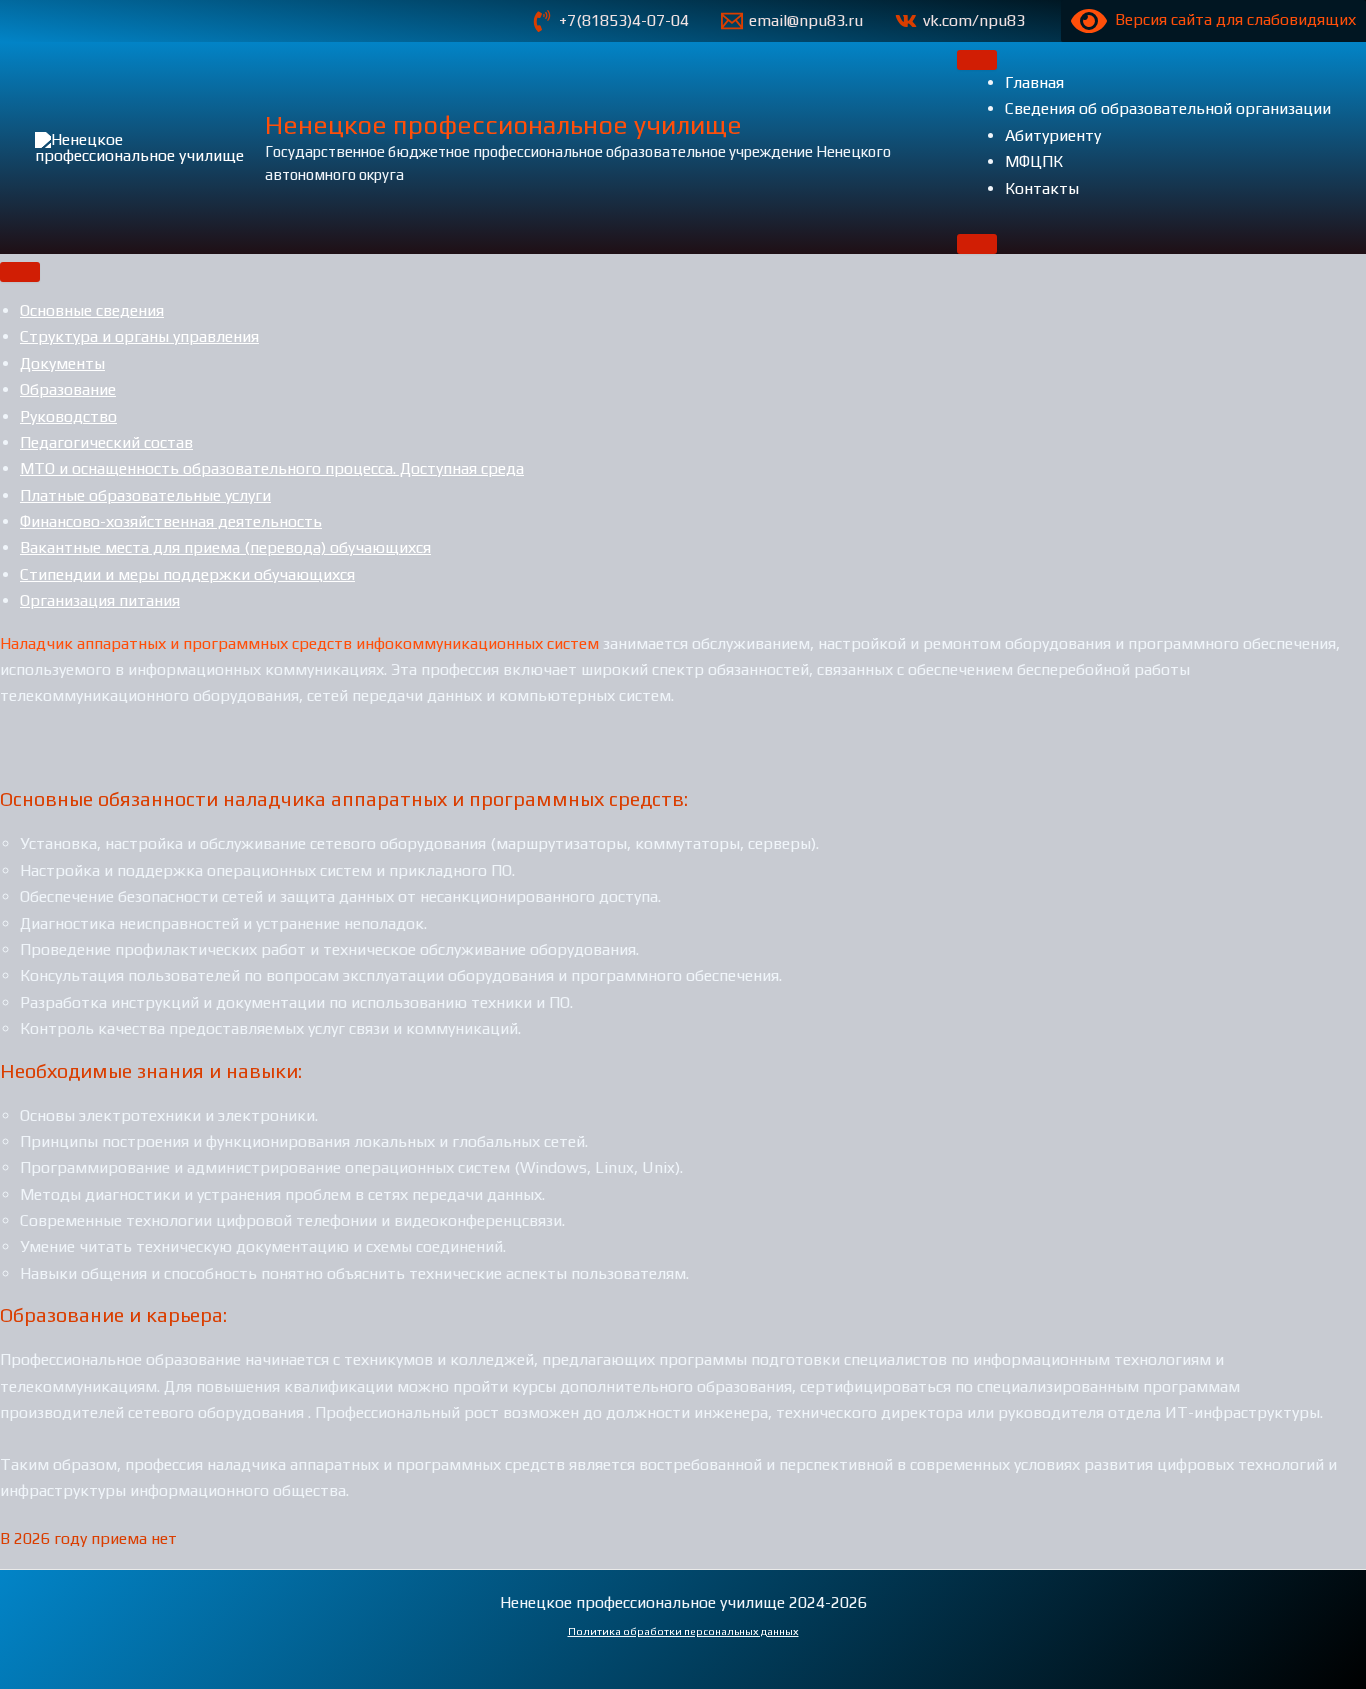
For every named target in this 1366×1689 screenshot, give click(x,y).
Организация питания (100, 600)
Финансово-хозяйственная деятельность (171, 521)
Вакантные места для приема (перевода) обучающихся (225, 547)
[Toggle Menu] (977, 60)
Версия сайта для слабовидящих (1231, 19)
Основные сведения (92, 310)
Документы (62, 363)
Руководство (68, 416)
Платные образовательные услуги (145, 495)
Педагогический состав (106, 442)
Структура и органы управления (139, 336)
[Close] (977, 244)
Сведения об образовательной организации (1168, 108)
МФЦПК (1034, 161)
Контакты (1042, 188)
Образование (68, 389)
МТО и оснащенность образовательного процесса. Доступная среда (272, 468)
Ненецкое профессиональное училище (503, 125)
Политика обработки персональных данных (683, 1631)
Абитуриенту (1053, 135)
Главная (1034, 82)
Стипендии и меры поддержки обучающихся (187, 574)
